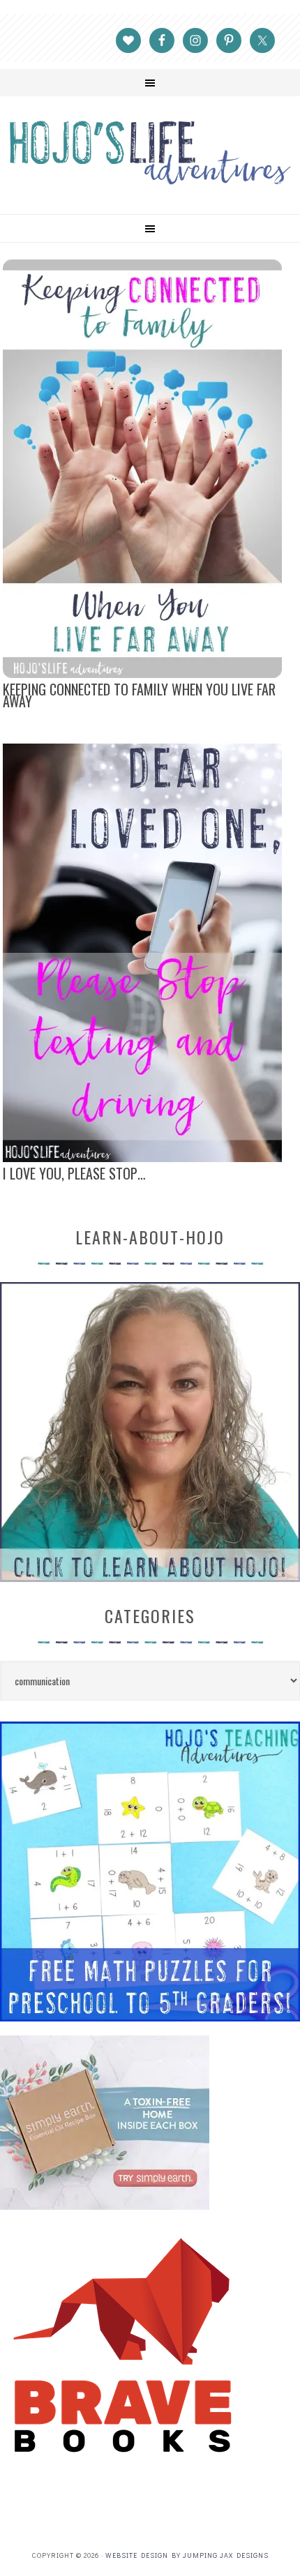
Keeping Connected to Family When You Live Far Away (139, 695)
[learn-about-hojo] (150, 1575)
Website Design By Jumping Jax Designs (187, 2555)
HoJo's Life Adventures (150, 152)
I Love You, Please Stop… (74, 1173)
